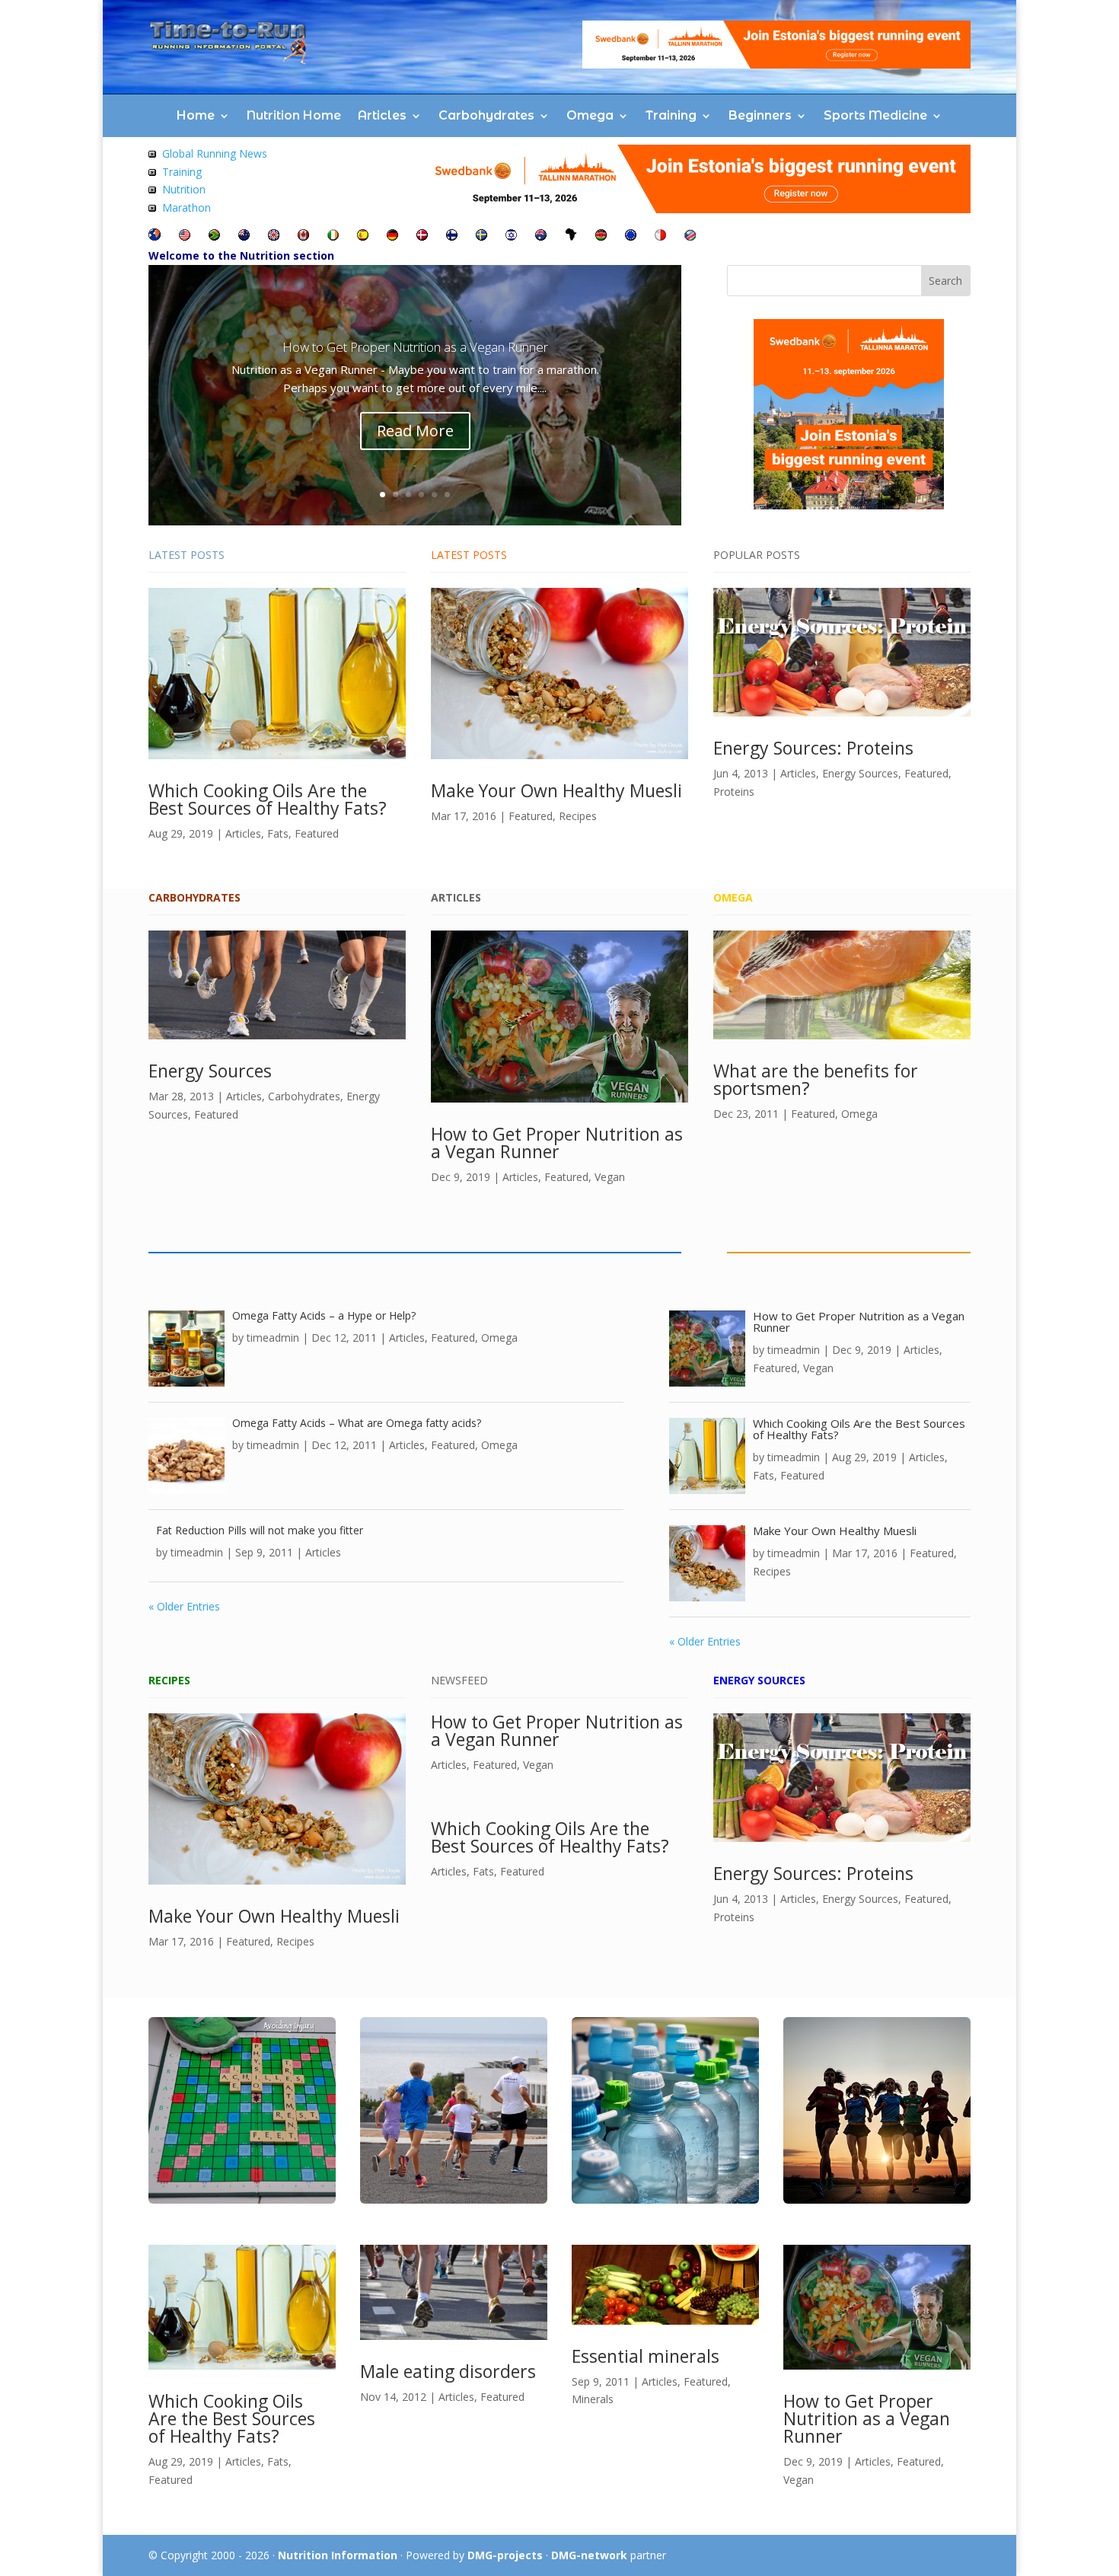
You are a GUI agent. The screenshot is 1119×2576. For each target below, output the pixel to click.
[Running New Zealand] (244, 236)
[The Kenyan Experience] (601, 236)
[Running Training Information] (152, 207)
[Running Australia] (541, 236)
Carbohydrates (486, 115)
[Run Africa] (571, 236)
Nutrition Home (294, 115)
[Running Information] (155, 236)
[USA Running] (185, 236)
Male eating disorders (448, 2371)
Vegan (610, 1177)
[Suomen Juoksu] (452, 236)
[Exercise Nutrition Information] (152, 189)
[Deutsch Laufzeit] (392, 236)
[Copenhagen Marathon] (422, 236)
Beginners (760, 115)
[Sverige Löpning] (481, 236)
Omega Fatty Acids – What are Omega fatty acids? (357, 1423)
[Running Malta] (660, 236)
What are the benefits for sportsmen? (816, 1079)
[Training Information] (152, 172)
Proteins (734, 792)
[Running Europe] (631, 236)
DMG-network (589, 2555)
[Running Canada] (303, 236)
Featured (317, 833)
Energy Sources (860, 773)
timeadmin (273, 1337)
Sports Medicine (875, 115)
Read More (415, 431)
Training (671, 115)
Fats (278, 833)
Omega (590, 115)
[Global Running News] (152, 153)
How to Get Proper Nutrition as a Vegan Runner (415, 347)
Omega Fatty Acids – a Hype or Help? (324, 1315)
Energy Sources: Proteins (813, 748)
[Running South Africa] (214, 236)
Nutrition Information (338, 2555)
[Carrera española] (363, 236)
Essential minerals (646, 2356)
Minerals (593, 2399)
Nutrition (184, 189)
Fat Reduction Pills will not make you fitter (260, 1530)
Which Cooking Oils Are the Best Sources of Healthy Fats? (268, 799)
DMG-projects (505, 2555)
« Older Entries (184, 1606)
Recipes (578, 816)
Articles (382, 115)
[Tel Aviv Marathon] (511, 236)
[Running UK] (274, 236)
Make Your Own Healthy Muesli (556, 790)
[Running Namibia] (690, 236)
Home (196, 115)
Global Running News (215, 153)
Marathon (186, 207)
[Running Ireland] (333, 236)
